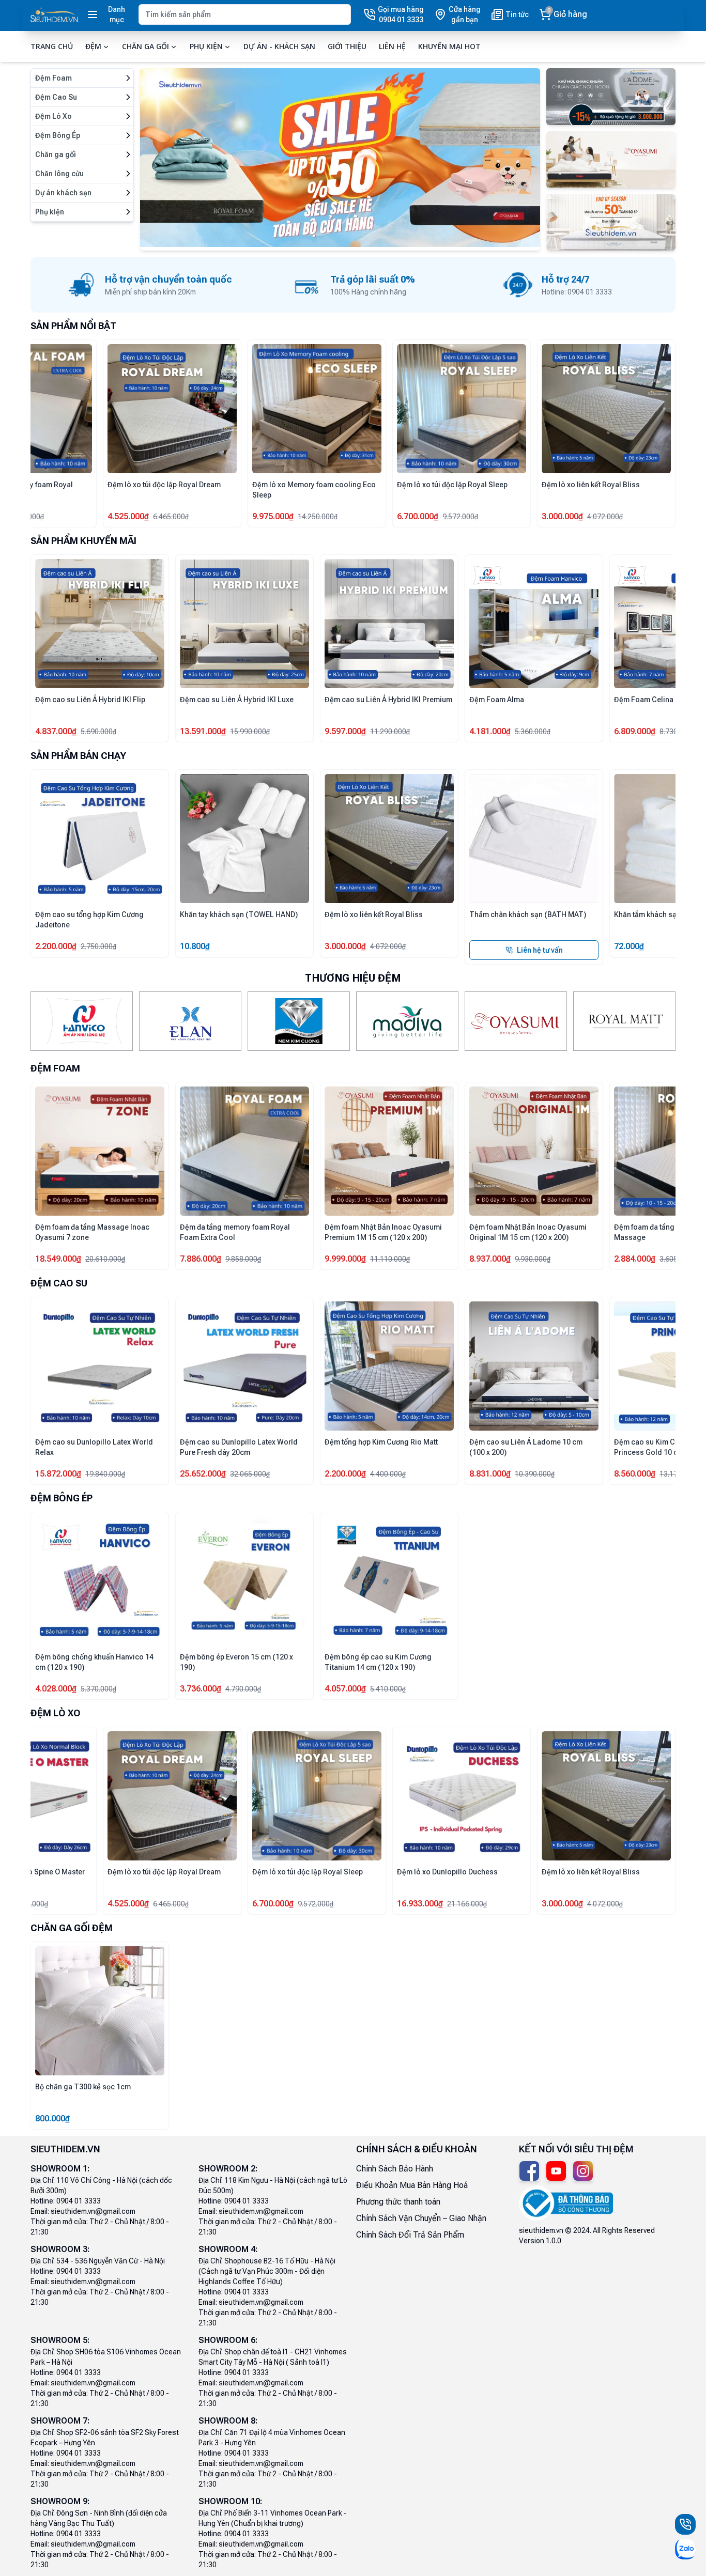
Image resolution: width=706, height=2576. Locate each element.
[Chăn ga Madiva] (407, 1021)
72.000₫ (557, 946)
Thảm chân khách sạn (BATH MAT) (455, 914)
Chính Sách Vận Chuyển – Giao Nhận (421, 2218)
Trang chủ (52, 46)
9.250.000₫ (490, 1904)
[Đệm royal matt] (624, 1021)
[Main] (54, 15)
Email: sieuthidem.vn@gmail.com (83, 2211)
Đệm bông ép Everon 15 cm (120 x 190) (236, 1662)
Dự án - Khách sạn (279, 46)
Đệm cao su (59, 1283)
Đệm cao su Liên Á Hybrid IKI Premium (244, 700)
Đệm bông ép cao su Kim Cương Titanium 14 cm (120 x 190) (378, 1662)
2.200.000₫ (273, 1474)
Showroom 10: (230, 2501)
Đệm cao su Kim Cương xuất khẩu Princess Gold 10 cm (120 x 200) (597, 1447)
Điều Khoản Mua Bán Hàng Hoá (412, 2185)
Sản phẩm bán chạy (78, 756)
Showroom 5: (60, 2340)
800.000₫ (52, 2119)
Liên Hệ (392, 46)
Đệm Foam (55, 1068)
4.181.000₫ (345, 731)
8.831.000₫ (418, 1474)
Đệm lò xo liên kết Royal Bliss (301, 914)
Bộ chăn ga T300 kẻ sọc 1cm (83, 2087)
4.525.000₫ (635, 516)
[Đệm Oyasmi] (516, 1021)
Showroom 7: (60, 2421)
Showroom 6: (228, 2340)
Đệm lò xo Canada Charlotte (227, 1872)
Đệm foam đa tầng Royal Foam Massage (86, 490)
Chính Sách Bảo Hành (395, 2169)
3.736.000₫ (201, 1689)
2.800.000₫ (201, 516)
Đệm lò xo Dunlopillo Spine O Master (530, 1872)
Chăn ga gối (145, 46)
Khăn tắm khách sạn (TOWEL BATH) (602, 914)
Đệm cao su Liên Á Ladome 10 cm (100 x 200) (454, 1447)
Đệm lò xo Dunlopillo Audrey (83, 1872)
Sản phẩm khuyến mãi (83, 541)
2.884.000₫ (56, 516)
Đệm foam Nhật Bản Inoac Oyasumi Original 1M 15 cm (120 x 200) (456, 1232)
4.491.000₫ (345, 1904)
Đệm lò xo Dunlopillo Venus (371, 1872)
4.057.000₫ (345, 1689)
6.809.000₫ (490, 731)
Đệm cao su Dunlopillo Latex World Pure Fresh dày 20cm (166, 1447)
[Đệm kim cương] (299, 1021)
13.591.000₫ (58, 731)
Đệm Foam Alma (352, 700)
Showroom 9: (60, 2501)
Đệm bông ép (62, 1498)
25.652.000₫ (131, 1474)
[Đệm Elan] (190, 1021)
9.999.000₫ (273, 1259)
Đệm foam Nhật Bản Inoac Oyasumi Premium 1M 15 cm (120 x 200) (311, 1232)
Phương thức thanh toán (398, 2202)
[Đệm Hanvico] (82, 1021)
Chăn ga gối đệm (72, 1928)
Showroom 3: (60, 2249)
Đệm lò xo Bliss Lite (213, 485)
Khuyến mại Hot (449, 46)
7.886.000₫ (490, 516)
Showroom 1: (60, 2169)
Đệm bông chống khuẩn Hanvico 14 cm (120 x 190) (94, 1662)
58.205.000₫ (348, 516)
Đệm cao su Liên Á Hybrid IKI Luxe (92, 700)
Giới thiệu (347, 46)
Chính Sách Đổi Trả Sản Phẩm (410, 2235)
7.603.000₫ (56, 1904)
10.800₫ (122, 946)
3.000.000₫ (273, 946)
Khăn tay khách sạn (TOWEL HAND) (166, 914)
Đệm (93, 46)
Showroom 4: (228, 2249)
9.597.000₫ (201, 731)
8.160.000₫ (201, 1904)
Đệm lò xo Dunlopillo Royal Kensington (370, 490)
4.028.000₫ (56, 1689)
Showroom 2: (228, 2169)
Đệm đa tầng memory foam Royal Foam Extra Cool (524, 490)
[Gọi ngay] (685, 2524)
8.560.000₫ (562, 1474)
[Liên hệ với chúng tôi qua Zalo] (685, 2549)
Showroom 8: (228, 2421)
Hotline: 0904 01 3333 (66, 2201)
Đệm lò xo (56, 1713)
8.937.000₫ (418, 1259)
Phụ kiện (206, 46)
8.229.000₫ (635, 731)
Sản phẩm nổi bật (73, 326)
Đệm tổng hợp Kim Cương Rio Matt (309, 1442)
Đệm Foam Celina (499, 700)
